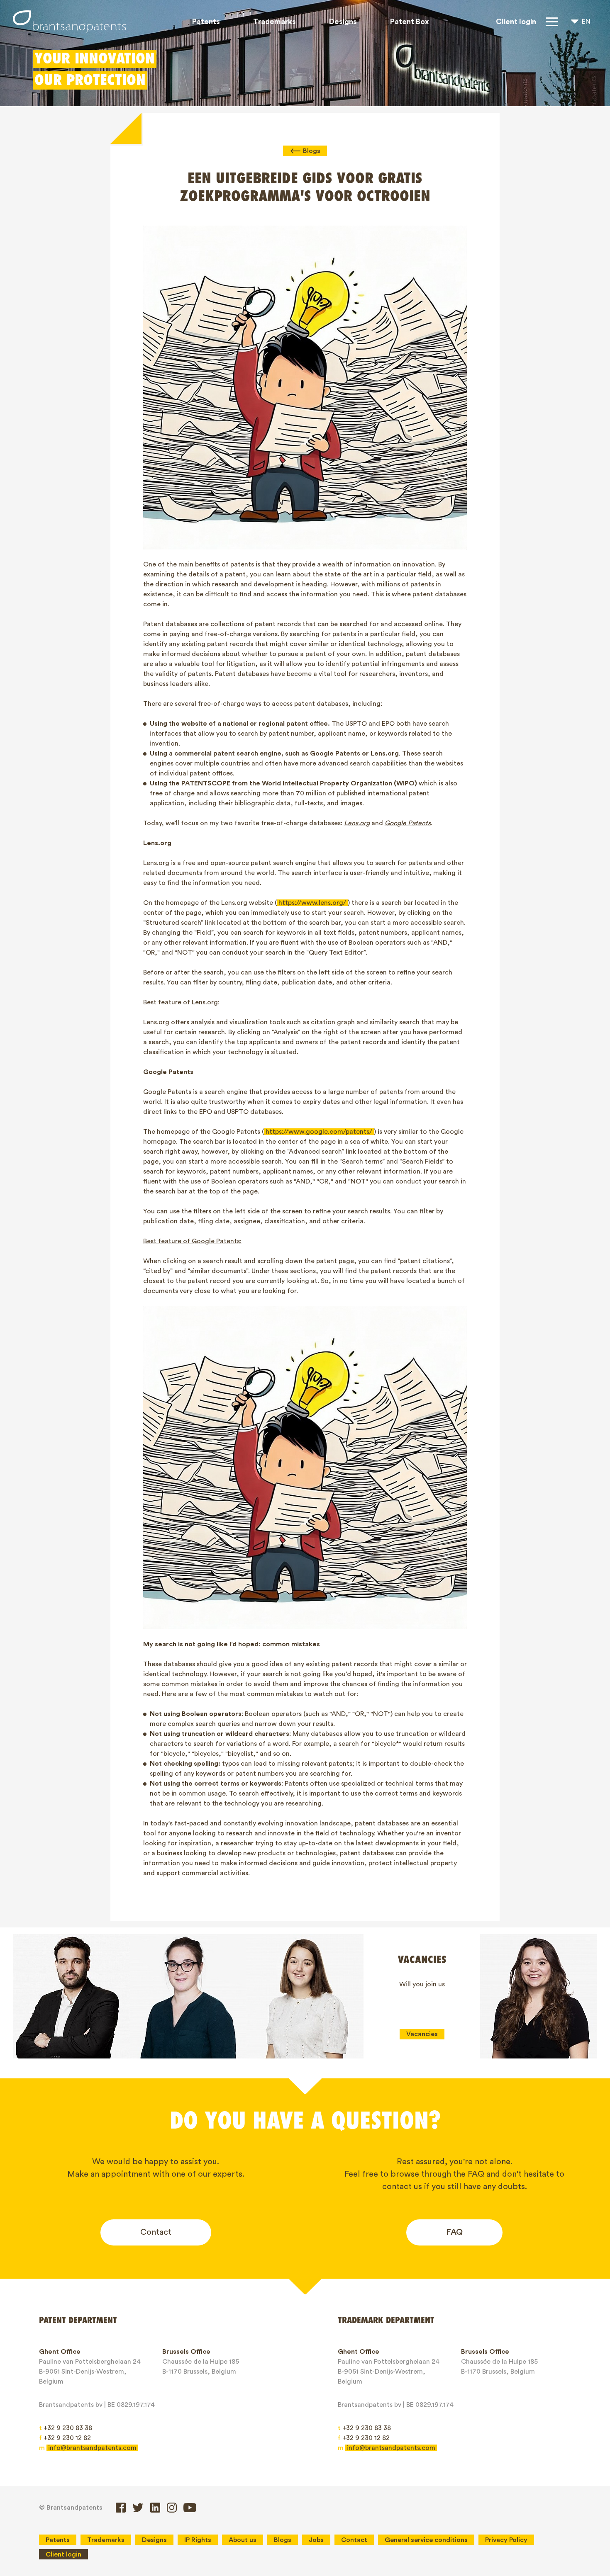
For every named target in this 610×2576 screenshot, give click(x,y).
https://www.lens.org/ (312, 903)
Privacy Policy (506, 2540)
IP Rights (198, 2540)
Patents (206, 22)
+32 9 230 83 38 (66, 2428)
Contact (156, 2232)
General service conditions (426, 2540)
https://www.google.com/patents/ (319, 1132)
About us (243, 2540)
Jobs (316, 2540)
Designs (343, 22)
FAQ (454, 2232)
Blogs (312, 151)
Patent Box (410, 22)
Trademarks (274, 22)
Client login (516, 22)
